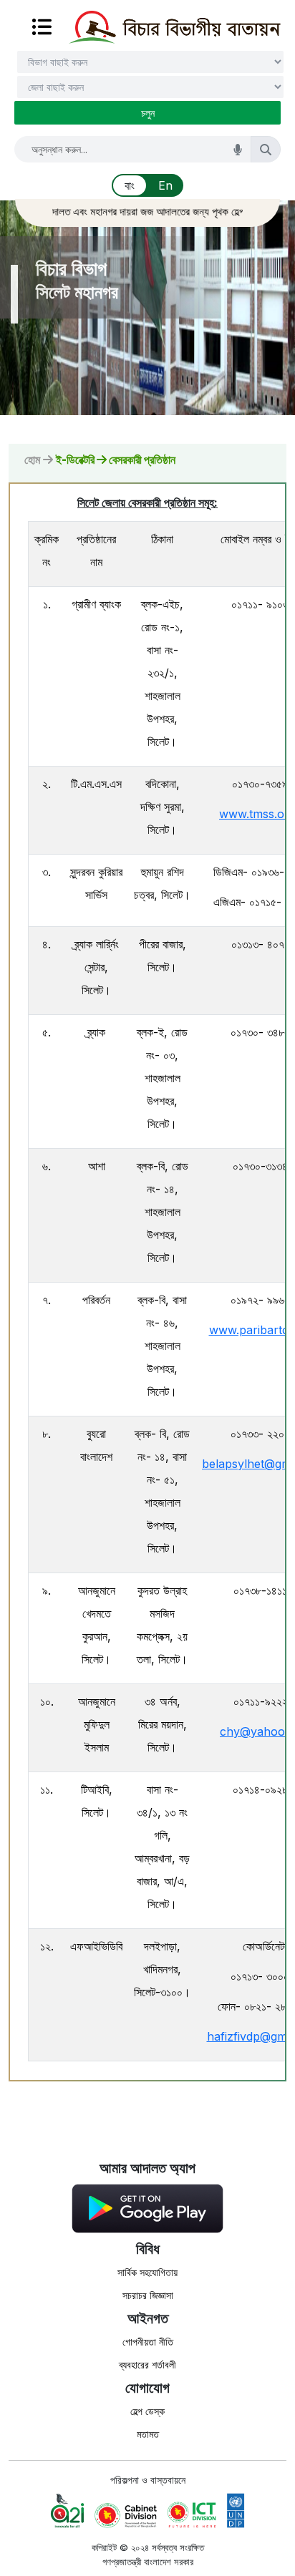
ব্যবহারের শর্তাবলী (147, 2364)
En (165, 185)
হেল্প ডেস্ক (147, 2411)
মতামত (148, 2434)
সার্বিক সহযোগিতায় (147, 2272)
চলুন (148, 113)
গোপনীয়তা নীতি (148, 2342)
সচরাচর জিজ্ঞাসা (148, 2295)
